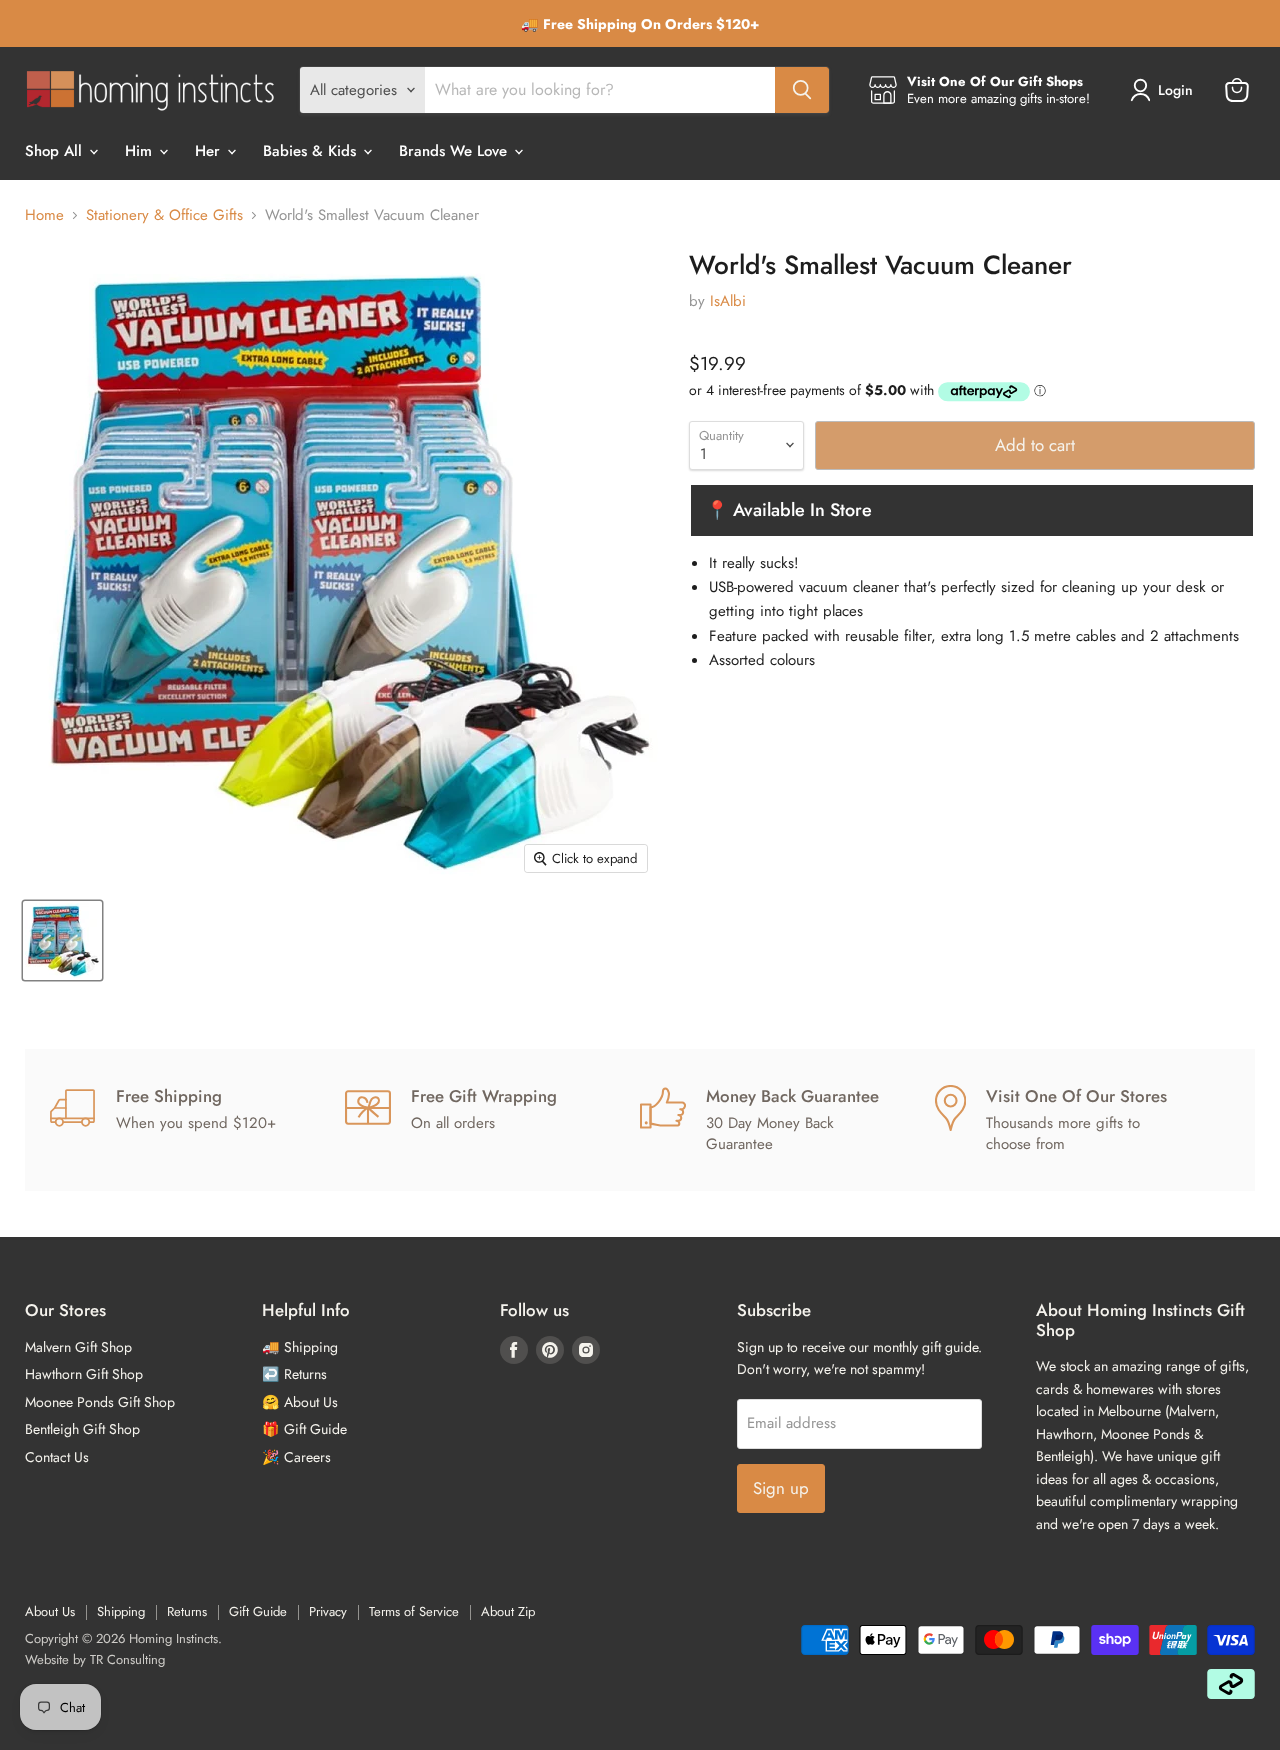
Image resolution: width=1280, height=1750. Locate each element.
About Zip (508, 1611)
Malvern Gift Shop (78, 1347)
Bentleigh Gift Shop (82, 1429)
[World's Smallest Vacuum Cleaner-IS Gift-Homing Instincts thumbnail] (62, 940)
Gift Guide (258, 1611)
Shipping (121, 1611)
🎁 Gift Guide (304, 1429)
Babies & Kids (312, 151)
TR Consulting (127, 1659)
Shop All (56, 151)
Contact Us (57, 1457)
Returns (187, 1611)
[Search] (802, 90)
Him (141, 151)
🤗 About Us (300, 1402)
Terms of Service (414, 1611)
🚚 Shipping (300, 1347)
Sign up (781, 1488)
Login (1175, 90)
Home (44, 215)
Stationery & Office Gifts (164, 215)
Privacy (328, 1611)
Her (210, 151)
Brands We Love (455, 151)
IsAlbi (728, 301)
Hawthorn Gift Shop (84, 1374)
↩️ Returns (294, 1374)
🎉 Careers (296, 1457)
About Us (50, 1611)
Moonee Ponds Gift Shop (100, 1402)
